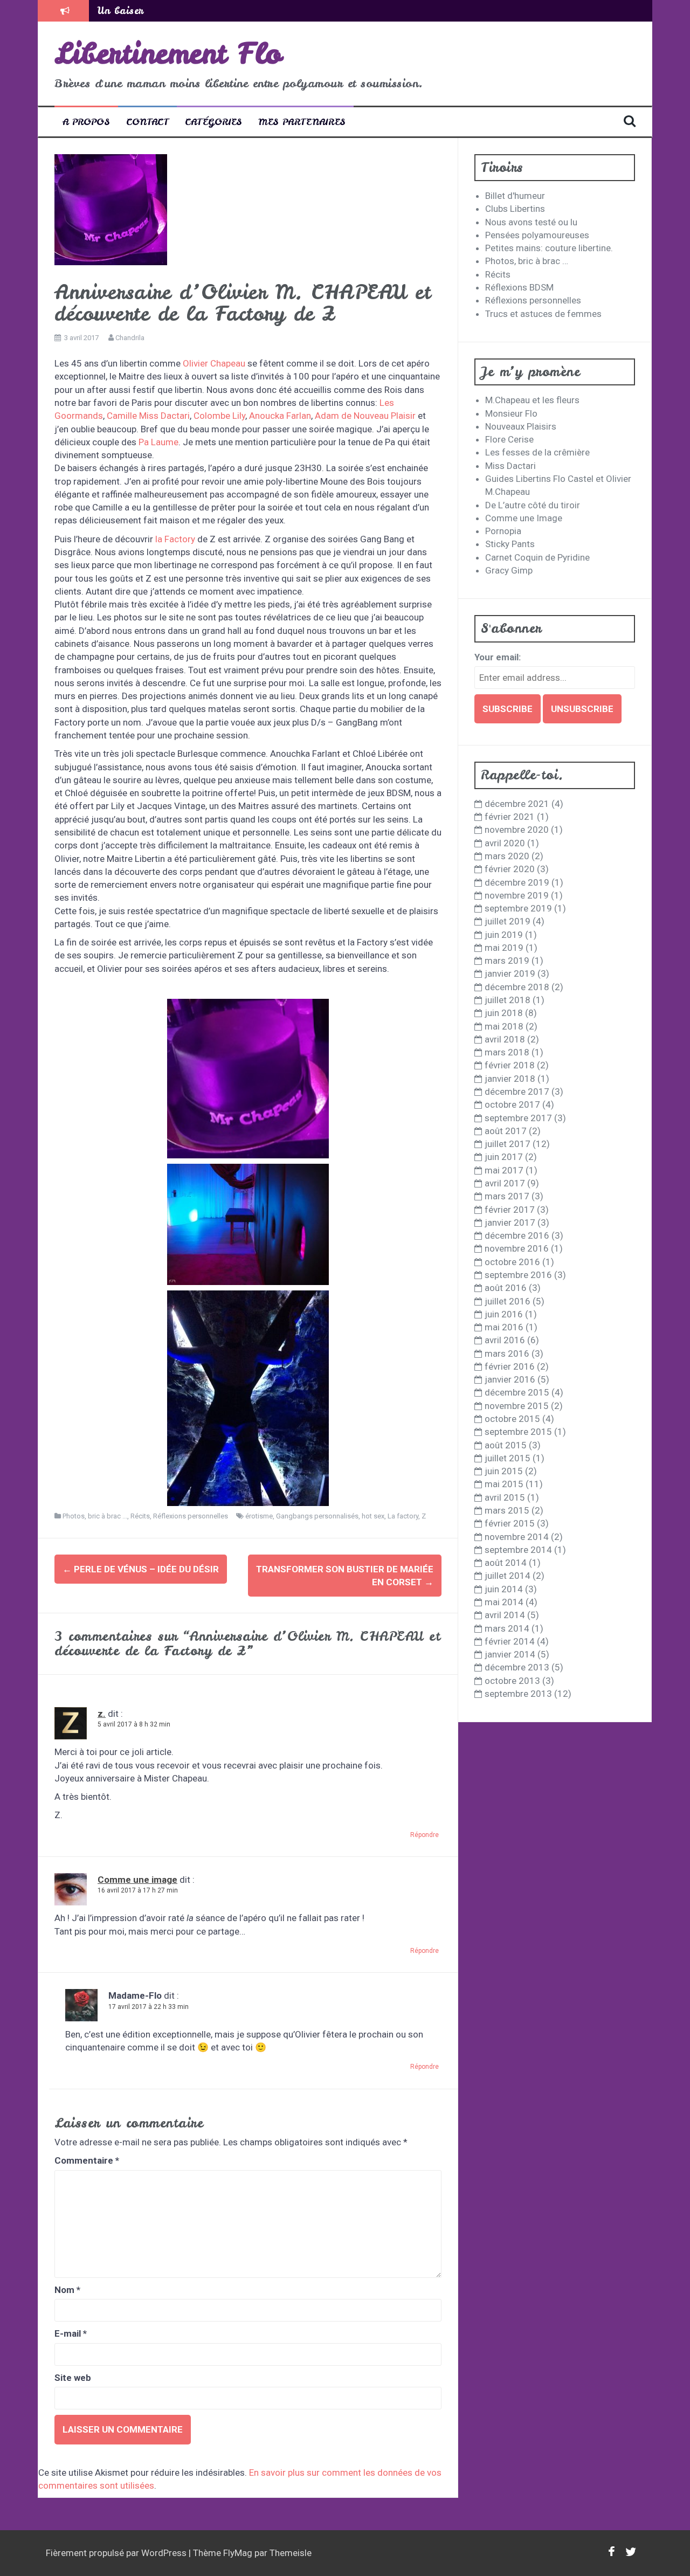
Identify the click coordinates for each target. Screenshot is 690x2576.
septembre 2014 (518, 1550)
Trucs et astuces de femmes (543, 314)
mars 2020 (507, 856)
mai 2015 (504, 1484)
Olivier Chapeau (215, 363)
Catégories (213, 122)
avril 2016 (505, 1340)
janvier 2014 (510, 1654)
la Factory (175, 539)
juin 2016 (504, 1314)
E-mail (71, 2333)
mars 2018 (507, 1052)
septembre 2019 (518, 908)
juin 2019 (504, 935)
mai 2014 (504, 1602)
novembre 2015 (517, 1406)
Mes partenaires (302, 122)
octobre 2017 (512, 1104)
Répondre (425, 1835)
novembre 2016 (517, 1248)
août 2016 (506, 1288)
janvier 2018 (510, 1079)
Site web (73, 2378)
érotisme (259, 1516)
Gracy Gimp (509, 570)
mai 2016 (504, 1327)
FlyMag (238, 2553)
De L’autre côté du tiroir (533, 505)
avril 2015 (505, 1497)
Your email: (498, 657)
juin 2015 (504, 1471)
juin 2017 (504, 1157)
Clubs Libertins (515, 209)
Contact (147, 122)
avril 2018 (505, 1039)
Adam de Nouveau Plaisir (365, 416)
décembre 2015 (517, 1392)
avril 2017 (505, 1183)
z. (102, 1714)
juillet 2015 (508, 1458)
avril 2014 (505, 1615)
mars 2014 (507, 1628)
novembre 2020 (517, 830)
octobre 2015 (512, 1419)
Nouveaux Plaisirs (521, 426)
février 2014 (510, 1641)
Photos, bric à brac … (527, 261)
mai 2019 (504, 948)
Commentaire (87, 2160)
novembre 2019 (517, 895)
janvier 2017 (510, 1223)
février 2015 (510, 1523)
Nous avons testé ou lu (531, 222)
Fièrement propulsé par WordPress (117, 2553)
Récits (140, 1516)
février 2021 (510, 817)
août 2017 (506, 1131)
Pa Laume (158, 442)
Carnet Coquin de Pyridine (537, 557)
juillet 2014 (508, 1576)
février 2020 (510, 869)
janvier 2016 (510, 1379)
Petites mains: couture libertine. (549, 248)
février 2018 (510, 1065)
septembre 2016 (518, 1275)
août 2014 (506, 1563)
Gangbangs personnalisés (317, 1516)
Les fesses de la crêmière (537, 452)
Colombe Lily (219, 416)
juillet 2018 (508, 1000)
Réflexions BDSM (519, 287)
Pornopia (503, 531)
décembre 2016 (517, 1235)
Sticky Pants (510, 544)
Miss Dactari (510, 466)
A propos (86, 122)
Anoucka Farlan (280, 416)
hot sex (373, 1516)
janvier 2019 (510, 973)
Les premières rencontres (156, 11)
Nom (67, 2290)
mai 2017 (504, 1170)
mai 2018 (504, 1026)
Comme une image (137, 1880)
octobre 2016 (512, 1262)
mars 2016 (507, 1353)
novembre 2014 (517, 1537)
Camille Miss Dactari (148, 416)
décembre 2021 (517, 804)
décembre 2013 (517, 1667)
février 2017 (510, 1210)
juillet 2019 (508, 921)
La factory (403, 1516)
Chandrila (130, 338)
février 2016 (510, 1366)
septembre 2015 (518, 1432)
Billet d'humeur (515, 196)
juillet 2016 (508, 1301)
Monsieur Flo (511, 413)
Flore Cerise (509, 439)
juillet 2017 (508, 1144)
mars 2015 (507, 1510)
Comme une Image (524, 518)
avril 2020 (505, 843)
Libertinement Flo (168, 53)
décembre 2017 (517, 1092)
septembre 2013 (518, 1694)
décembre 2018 (517, 987)
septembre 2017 (518, 1118)
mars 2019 (507, 961)
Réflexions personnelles (191, 1516)
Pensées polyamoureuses (537, 235)
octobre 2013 (512, 1681)
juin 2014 (504, 1589)
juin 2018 (504, 1013)
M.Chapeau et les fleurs (532, 400)
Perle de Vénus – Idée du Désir (141, 1569)
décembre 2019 (517, 882)
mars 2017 (507, 1196)
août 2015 (506, 1445)
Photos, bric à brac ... (95, 1516)
